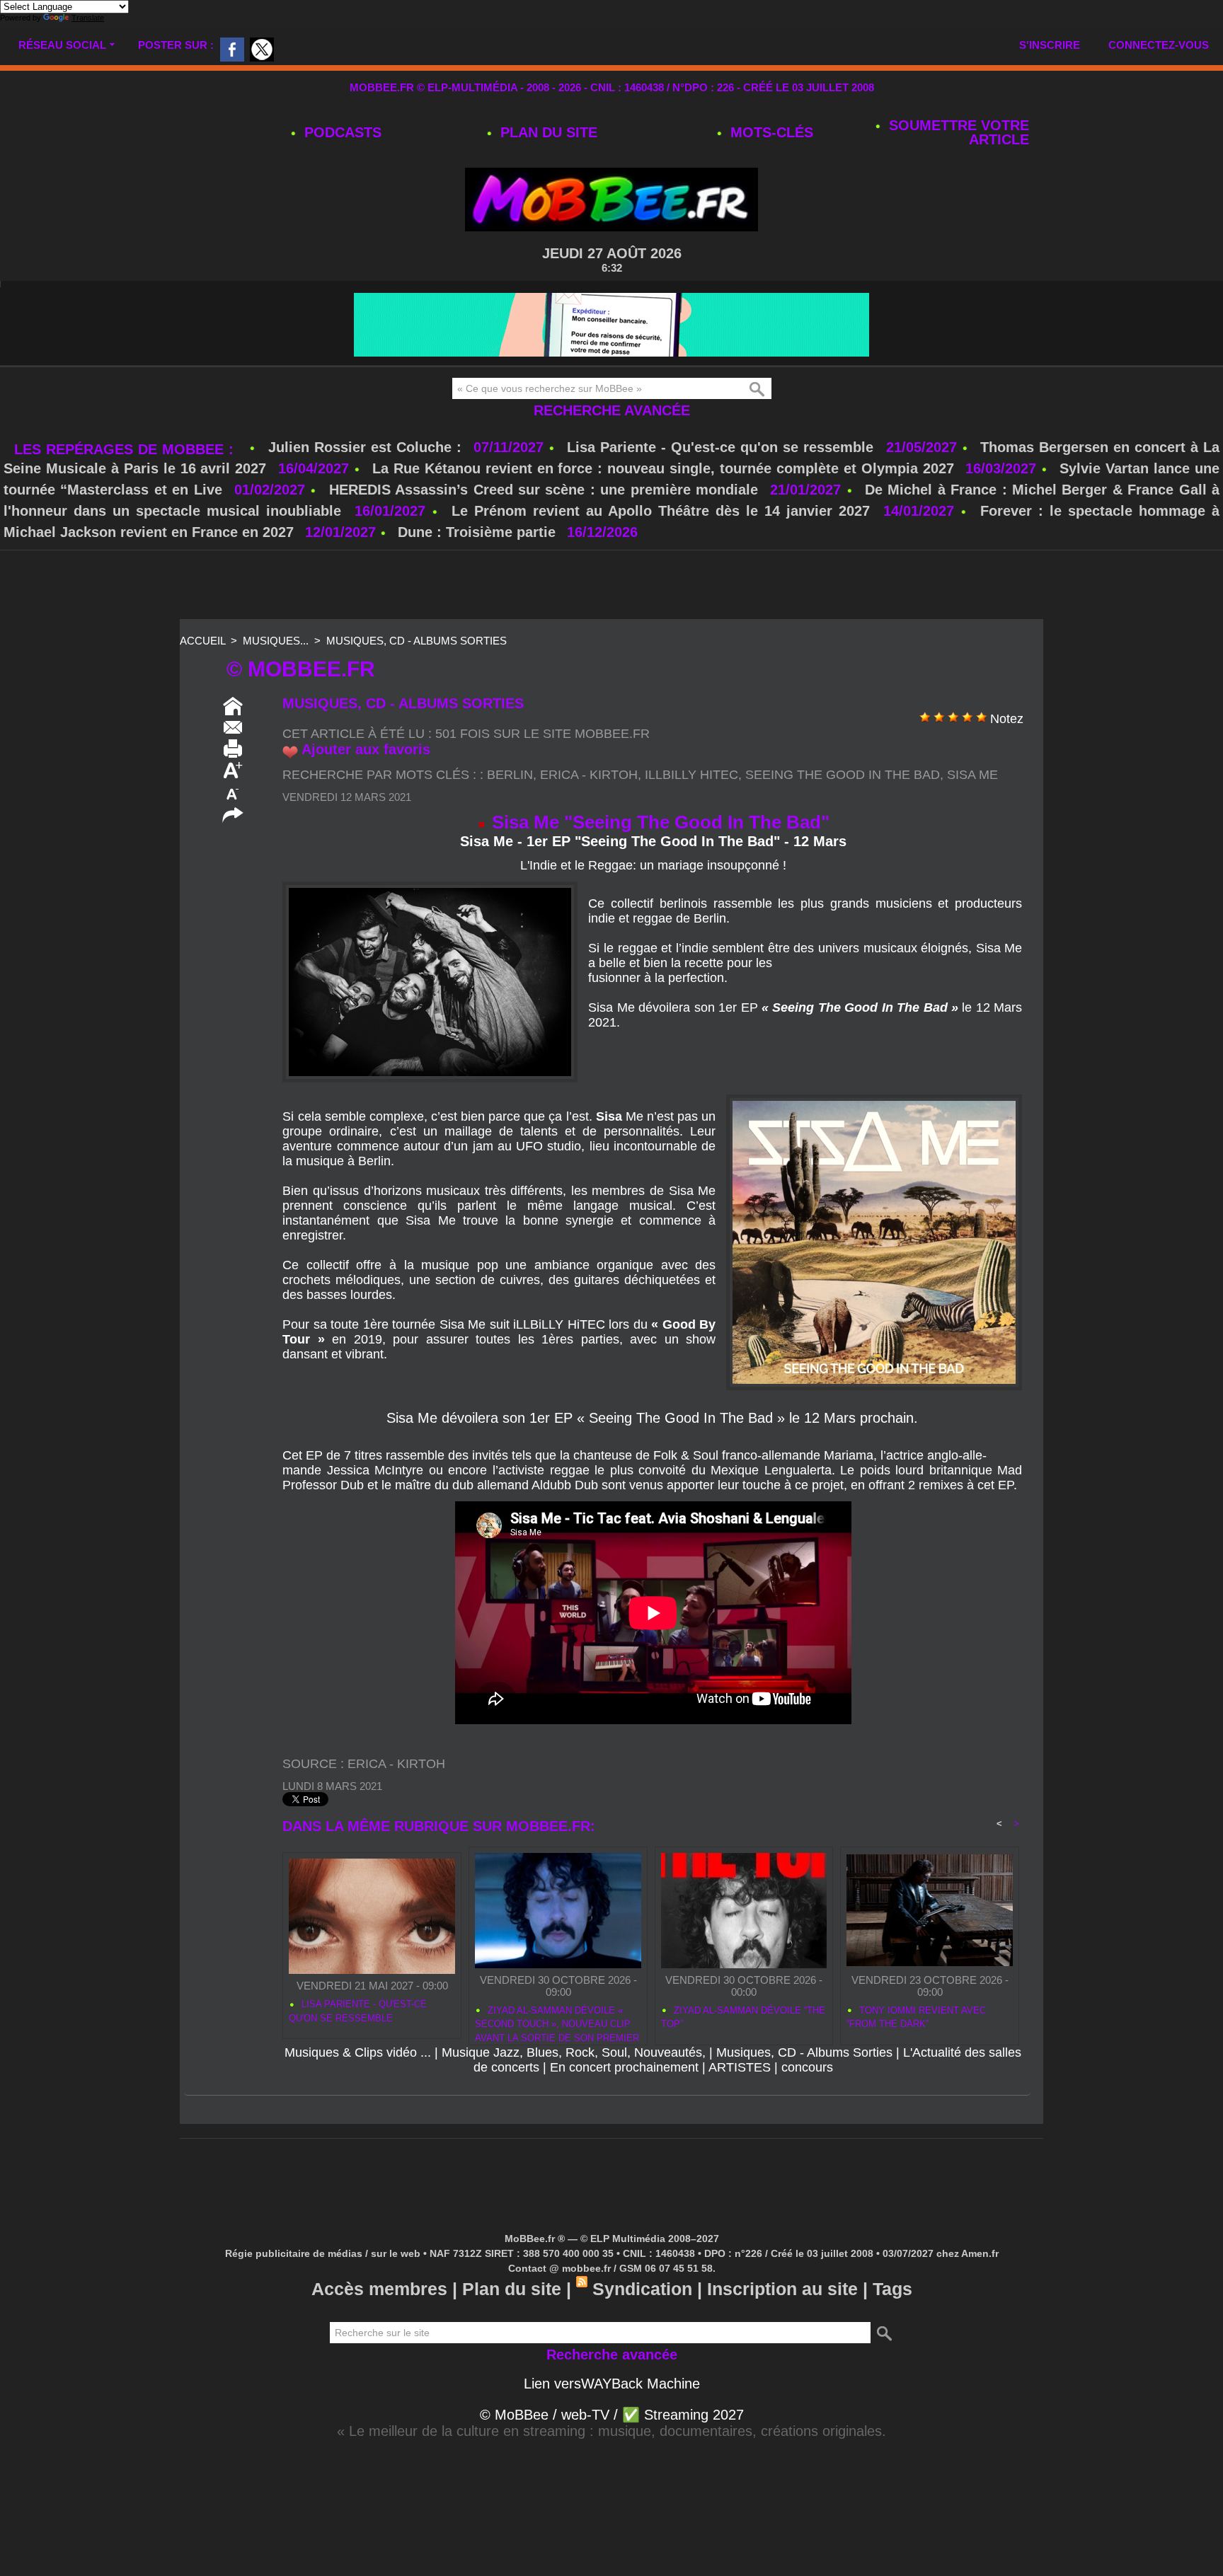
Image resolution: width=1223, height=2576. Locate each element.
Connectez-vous (1159, 45)
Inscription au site (782, 2289)
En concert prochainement (624, 2067)
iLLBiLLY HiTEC (691, 775)
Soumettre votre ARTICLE (957, 132)
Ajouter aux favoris (366, 749)
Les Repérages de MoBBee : (126, 449)
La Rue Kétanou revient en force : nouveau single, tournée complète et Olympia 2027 (663, 468)
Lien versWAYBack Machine (612, 2384)
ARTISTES (740, 2067)
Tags (892, 2289)
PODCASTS (341, 132)
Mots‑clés (770, 132)
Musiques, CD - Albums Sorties (417, 641)
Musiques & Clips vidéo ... (358, 2052)
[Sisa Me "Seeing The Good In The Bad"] (430, 886)
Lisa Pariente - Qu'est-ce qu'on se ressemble (723, 447)
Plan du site (547, 132)
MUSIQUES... (276, 641)
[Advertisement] (611, 586)
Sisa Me (972, 775)
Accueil (202, 641)
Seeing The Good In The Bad (843, 775)
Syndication (642, 2289)
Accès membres (379, 2289)
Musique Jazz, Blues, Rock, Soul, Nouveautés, (574, 2052)
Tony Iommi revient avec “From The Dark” (916, 2017)
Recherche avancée (612, 410)
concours (807, 2067)
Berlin (510, 775)
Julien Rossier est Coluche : (367, 447)
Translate (88, 18)
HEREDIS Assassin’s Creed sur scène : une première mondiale (544, 490)
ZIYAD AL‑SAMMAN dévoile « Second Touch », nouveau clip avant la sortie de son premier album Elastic (557, 2022)
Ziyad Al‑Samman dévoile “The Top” (743, 2017)
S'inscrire (1050, 45)
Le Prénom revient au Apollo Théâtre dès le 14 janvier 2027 (661, 511)
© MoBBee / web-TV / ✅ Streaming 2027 (612, 2415)
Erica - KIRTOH (589, 775)
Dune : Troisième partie (479, 532)
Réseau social (62, 45)
